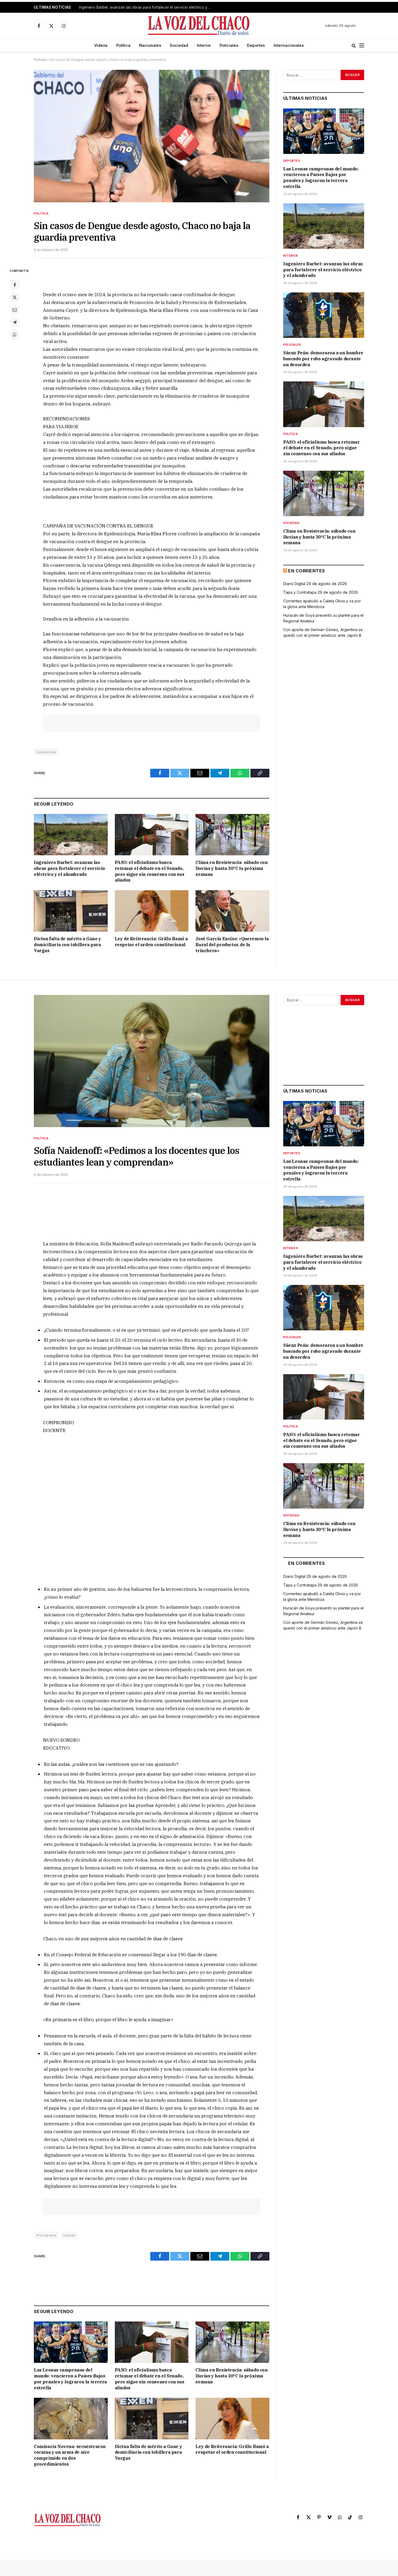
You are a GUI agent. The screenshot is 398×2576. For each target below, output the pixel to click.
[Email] (15, 310)
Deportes (256, 45)
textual (69, 2235)
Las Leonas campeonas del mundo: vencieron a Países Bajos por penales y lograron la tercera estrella (321, 178)
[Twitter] (15, 297)
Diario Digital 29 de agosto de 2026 (315, 584)
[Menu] (362, 46)
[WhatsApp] (15, 335)
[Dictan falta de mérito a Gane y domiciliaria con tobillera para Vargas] (71, 911)
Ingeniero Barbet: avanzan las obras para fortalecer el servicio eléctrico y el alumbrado (147, 7)
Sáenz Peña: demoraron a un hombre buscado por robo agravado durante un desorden (323, 359)
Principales (46, 2235)
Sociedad (179, 45)
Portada (40, 60)
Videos (101, 45)
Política (123, 45)
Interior (204, 45)
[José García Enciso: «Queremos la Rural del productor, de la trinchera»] (232, 911)
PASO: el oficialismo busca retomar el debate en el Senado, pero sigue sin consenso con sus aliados (150, 871)
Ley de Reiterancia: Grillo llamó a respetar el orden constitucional (151, 942)
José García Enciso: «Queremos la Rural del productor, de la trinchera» (232, 945)
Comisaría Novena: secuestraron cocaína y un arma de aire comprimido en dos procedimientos (70, 2455)
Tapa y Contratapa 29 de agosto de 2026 (321, 592)
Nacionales (150, 45)
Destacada (46, 752)
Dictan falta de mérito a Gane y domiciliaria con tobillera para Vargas (68, 945)
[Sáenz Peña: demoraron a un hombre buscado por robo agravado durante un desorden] (324, 315)
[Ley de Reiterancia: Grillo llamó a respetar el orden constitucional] (152, 911)
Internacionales (289, 45)
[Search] (354, 46)
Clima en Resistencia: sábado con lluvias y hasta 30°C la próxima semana (231, 868)
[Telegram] (15, 322)
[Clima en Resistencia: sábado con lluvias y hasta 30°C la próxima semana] (232, 835)
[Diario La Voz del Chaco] (199, 26)
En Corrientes (306, 571)
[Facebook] (15, 285)
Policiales (229, 45)
